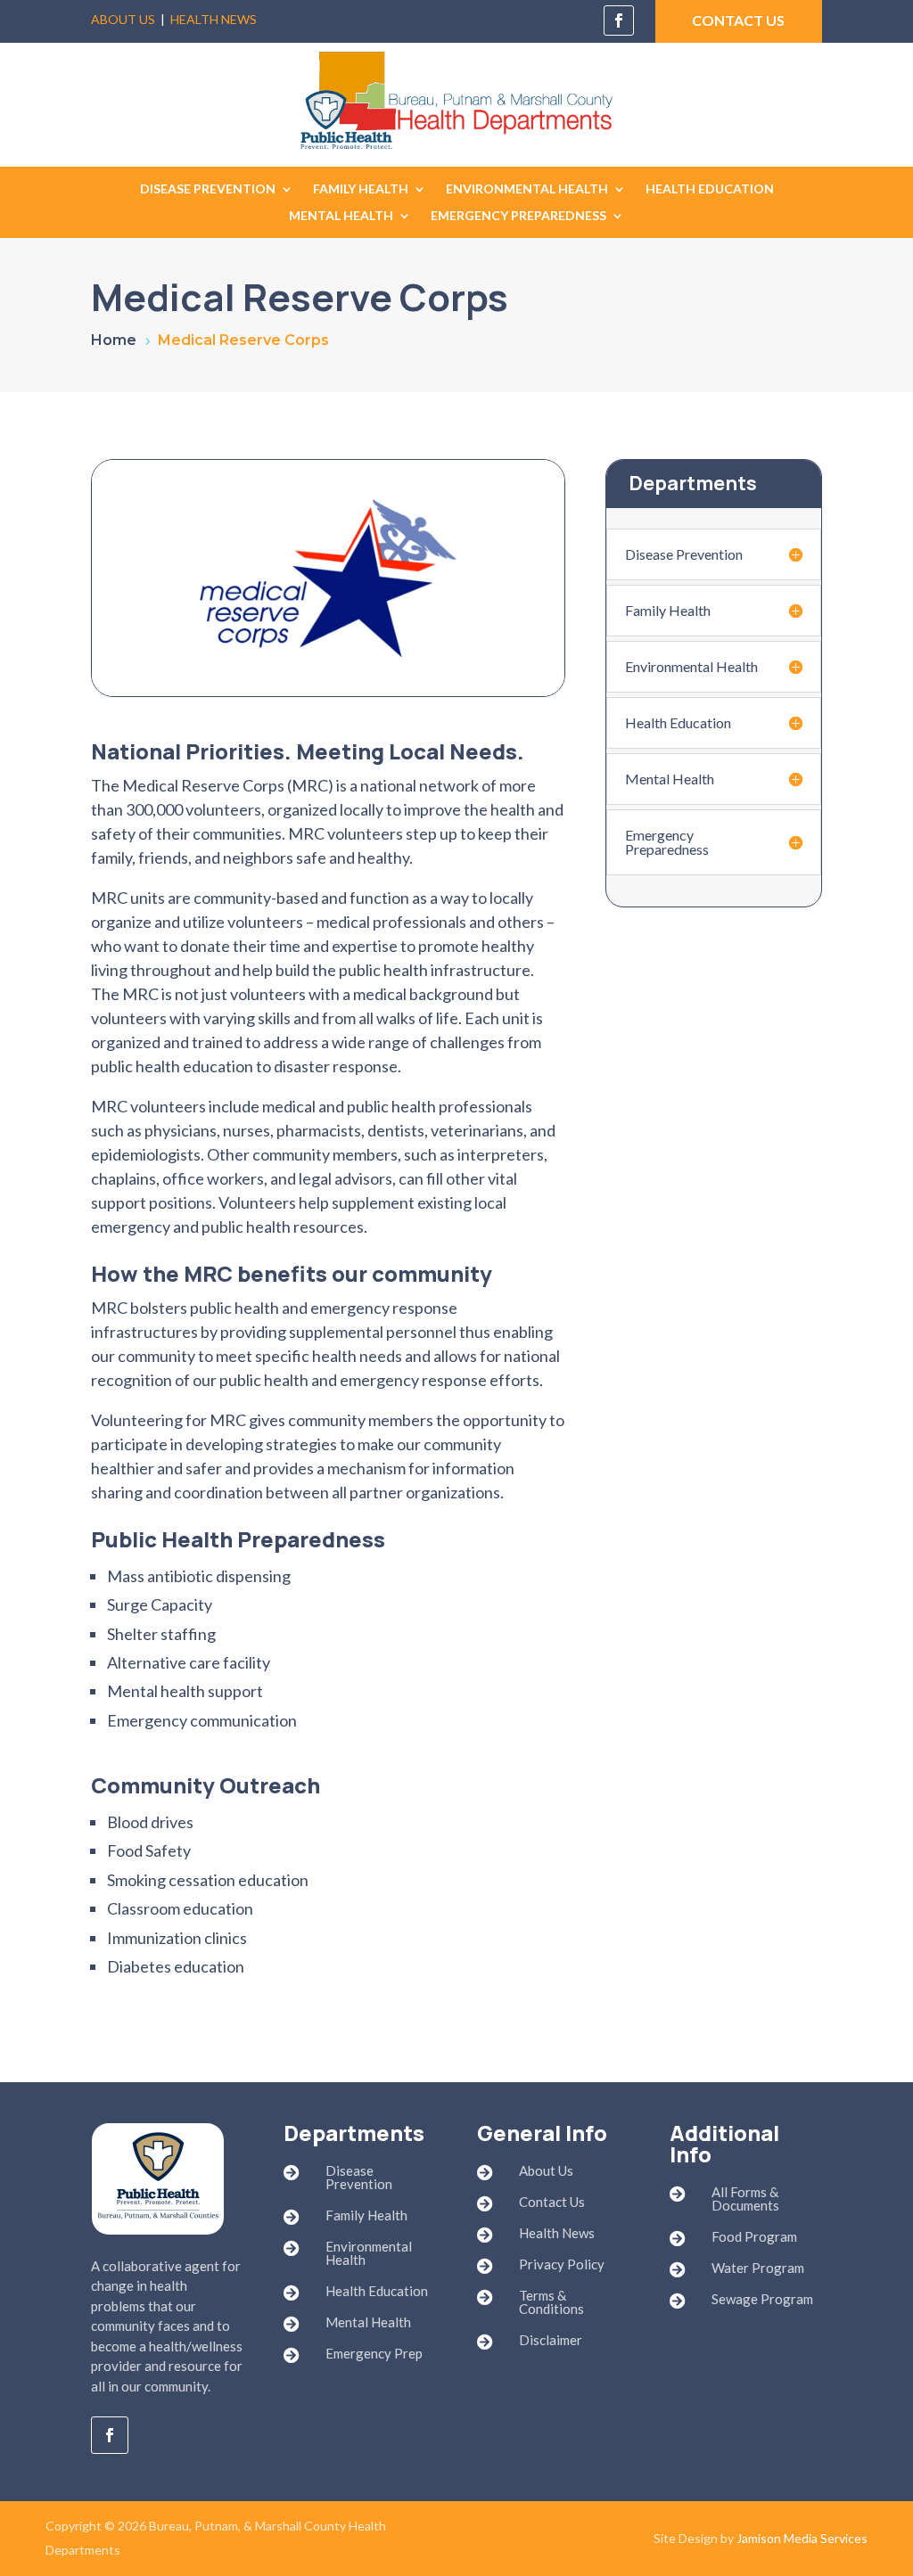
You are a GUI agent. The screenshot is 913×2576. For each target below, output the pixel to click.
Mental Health (341, 216)
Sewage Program (762, 2299)
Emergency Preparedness (518, 216)
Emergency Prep (374, 2353)
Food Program (754, 2236)
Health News (214, 19)
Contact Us (552, 2202)
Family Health (361, 189)
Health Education (710, 189)
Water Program (758, 2268)
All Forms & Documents (745, 2199)
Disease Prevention (208, 189)
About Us (123, 19)
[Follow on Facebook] (619, 21)
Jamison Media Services (802, 2538)
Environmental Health (527, 189)
